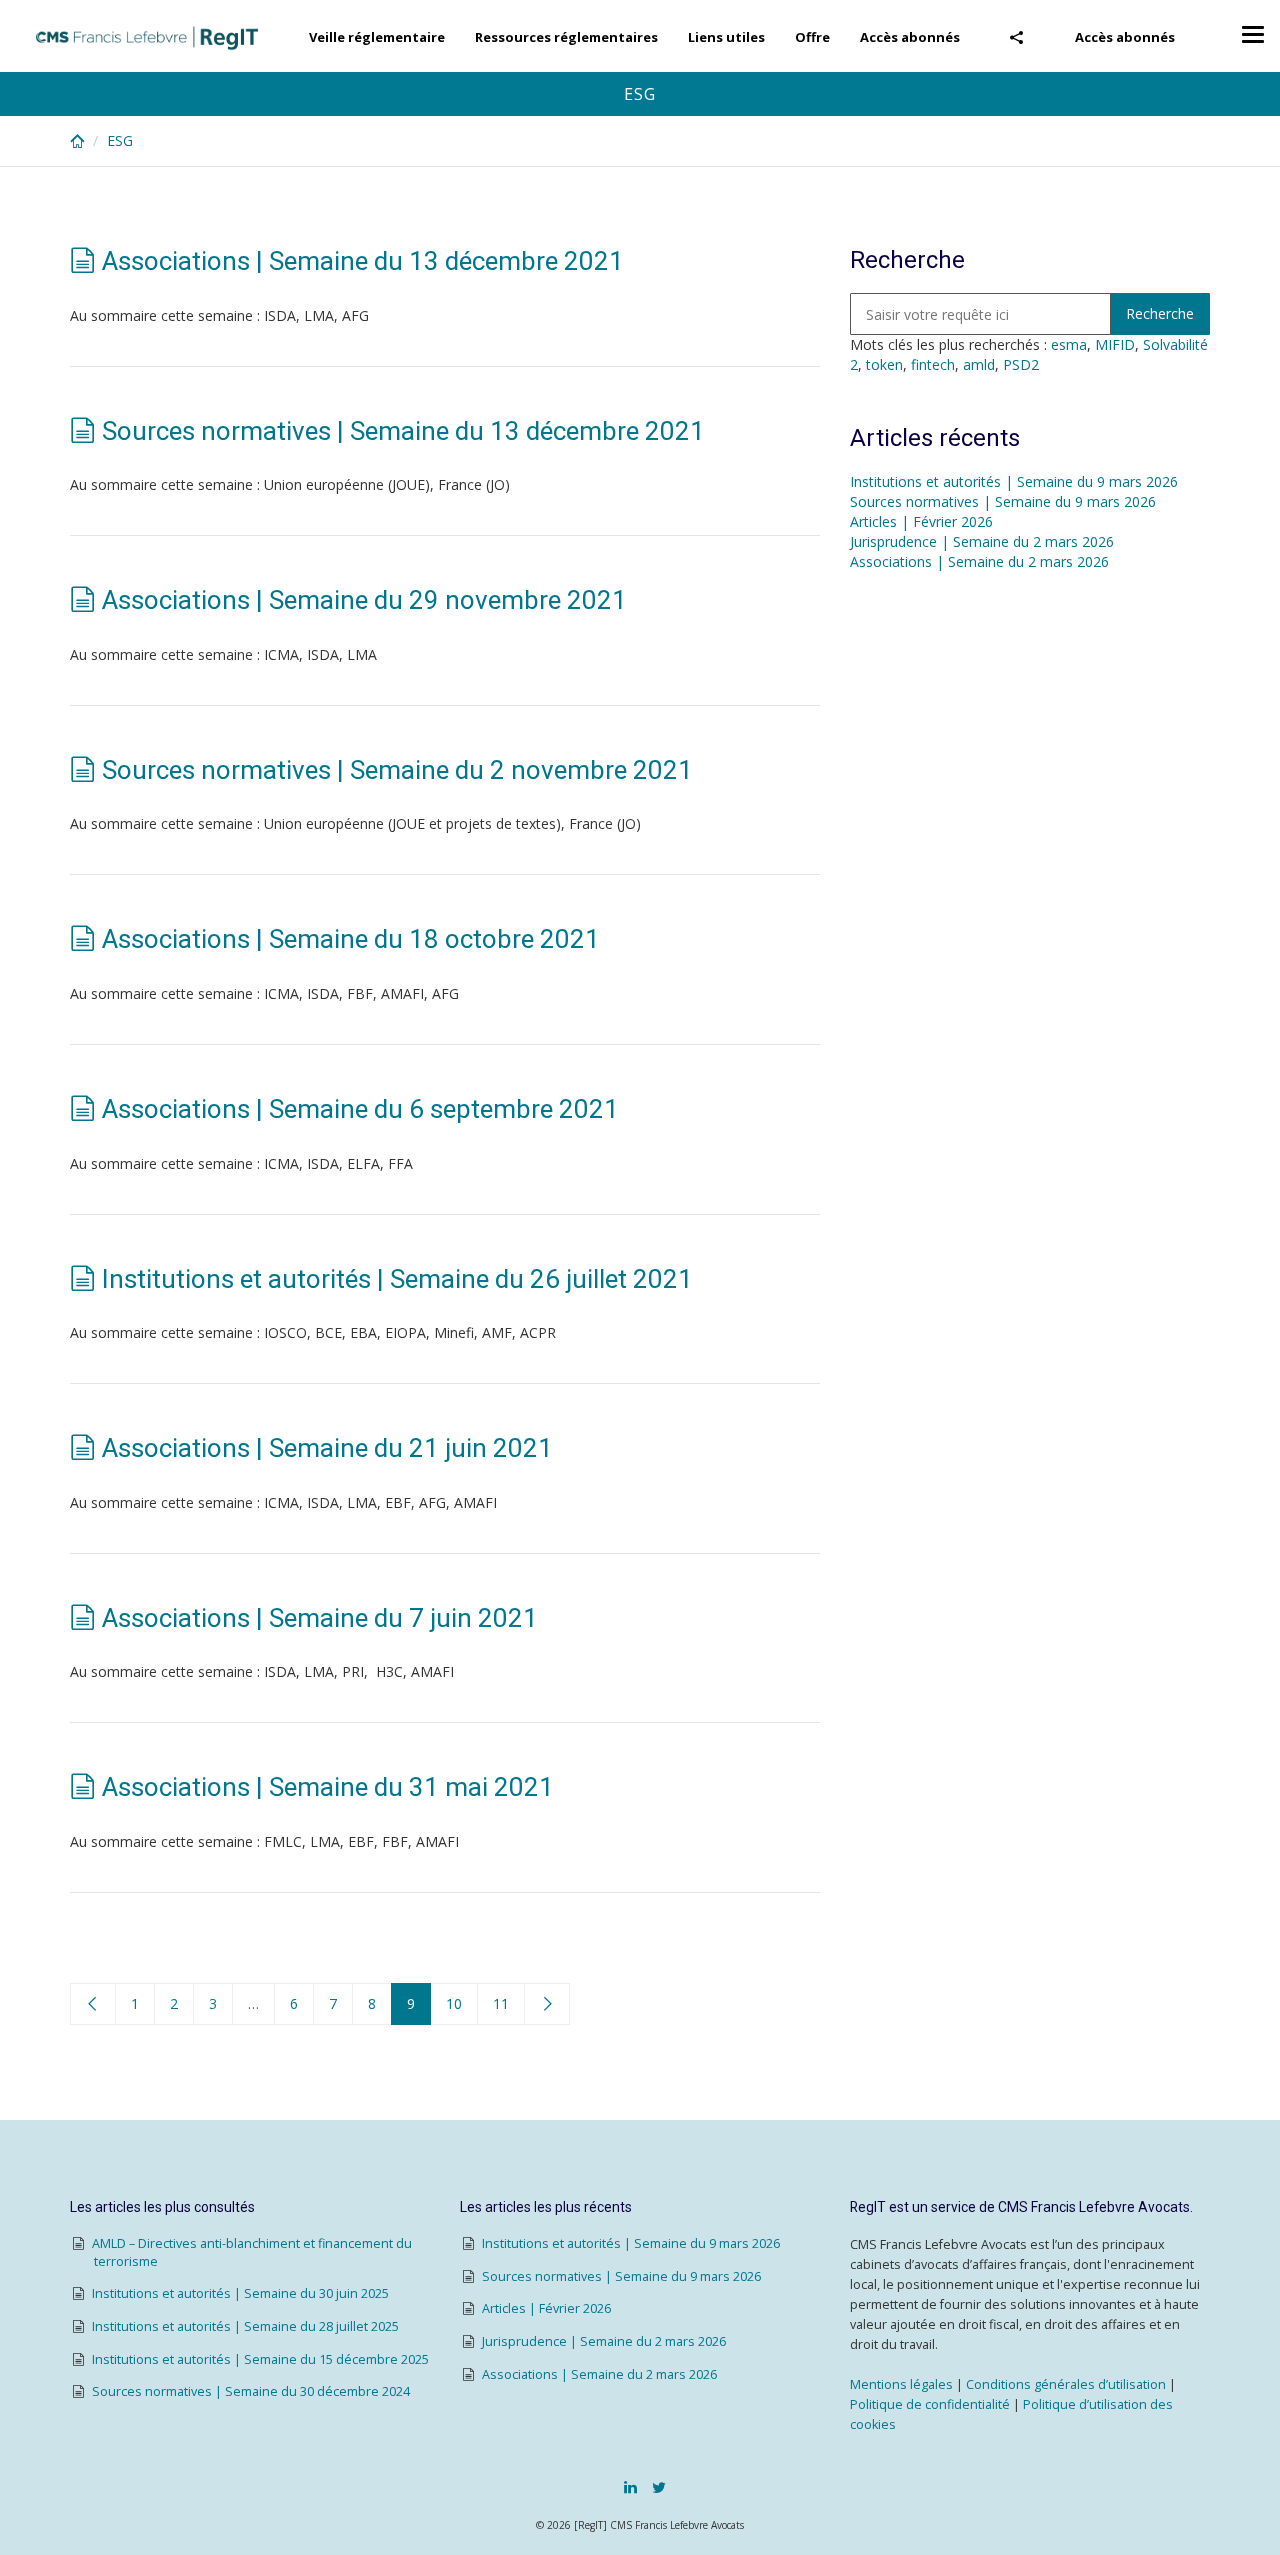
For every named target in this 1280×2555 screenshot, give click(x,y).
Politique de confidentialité (930, 2404)
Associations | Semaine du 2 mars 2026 (979, 561)
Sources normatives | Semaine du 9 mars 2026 (1003, 501)
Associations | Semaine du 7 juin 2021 (320, 1618)
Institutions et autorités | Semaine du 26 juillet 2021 (397, 1279)
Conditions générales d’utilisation (1066, 2384)
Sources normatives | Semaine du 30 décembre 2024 (251, 2391)
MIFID (1115, 344)
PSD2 (1021, 364)
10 (454, 2003)
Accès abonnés (1125, 37)
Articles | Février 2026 (921, 521)
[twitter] (659, 2487)
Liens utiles (726, 37)
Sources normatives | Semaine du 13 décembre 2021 (403, 431)
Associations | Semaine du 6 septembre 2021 (360, 1109)
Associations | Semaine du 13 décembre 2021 (363, 261)
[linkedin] (630, 2487)
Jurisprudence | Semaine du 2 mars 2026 (982, 541)
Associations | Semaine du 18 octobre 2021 (351, 939)
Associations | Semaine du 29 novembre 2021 (364, 600)
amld (979, 364)
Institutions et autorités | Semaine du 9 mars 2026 (1014, 481)
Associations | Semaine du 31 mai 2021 (328, 1787)
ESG (120, 140)
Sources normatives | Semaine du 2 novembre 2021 (397, 770)
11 (501, 2003)
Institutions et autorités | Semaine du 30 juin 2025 (240, 2293)
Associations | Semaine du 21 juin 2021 (327, 1448)
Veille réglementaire (377, 37)
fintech (933, 364)
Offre (812, 37)
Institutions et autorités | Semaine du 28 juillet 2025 (245, 2326)
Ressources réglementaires (566, 37)
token (884, 364)
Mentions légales (901, 2384)
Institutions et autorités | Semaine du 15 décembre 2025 (260, 2359)
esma (1069, 344)
